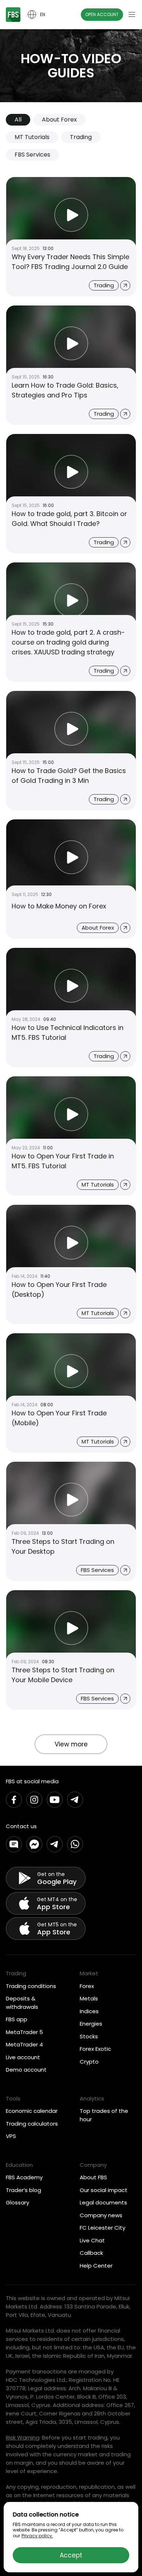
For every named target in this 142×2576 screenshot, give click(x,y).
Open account (102, 14)
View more (71, 1744)
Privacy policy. (37, 2536)
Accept (71, 2555)
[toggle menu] (132, 15)
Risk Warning (23, 2437)
